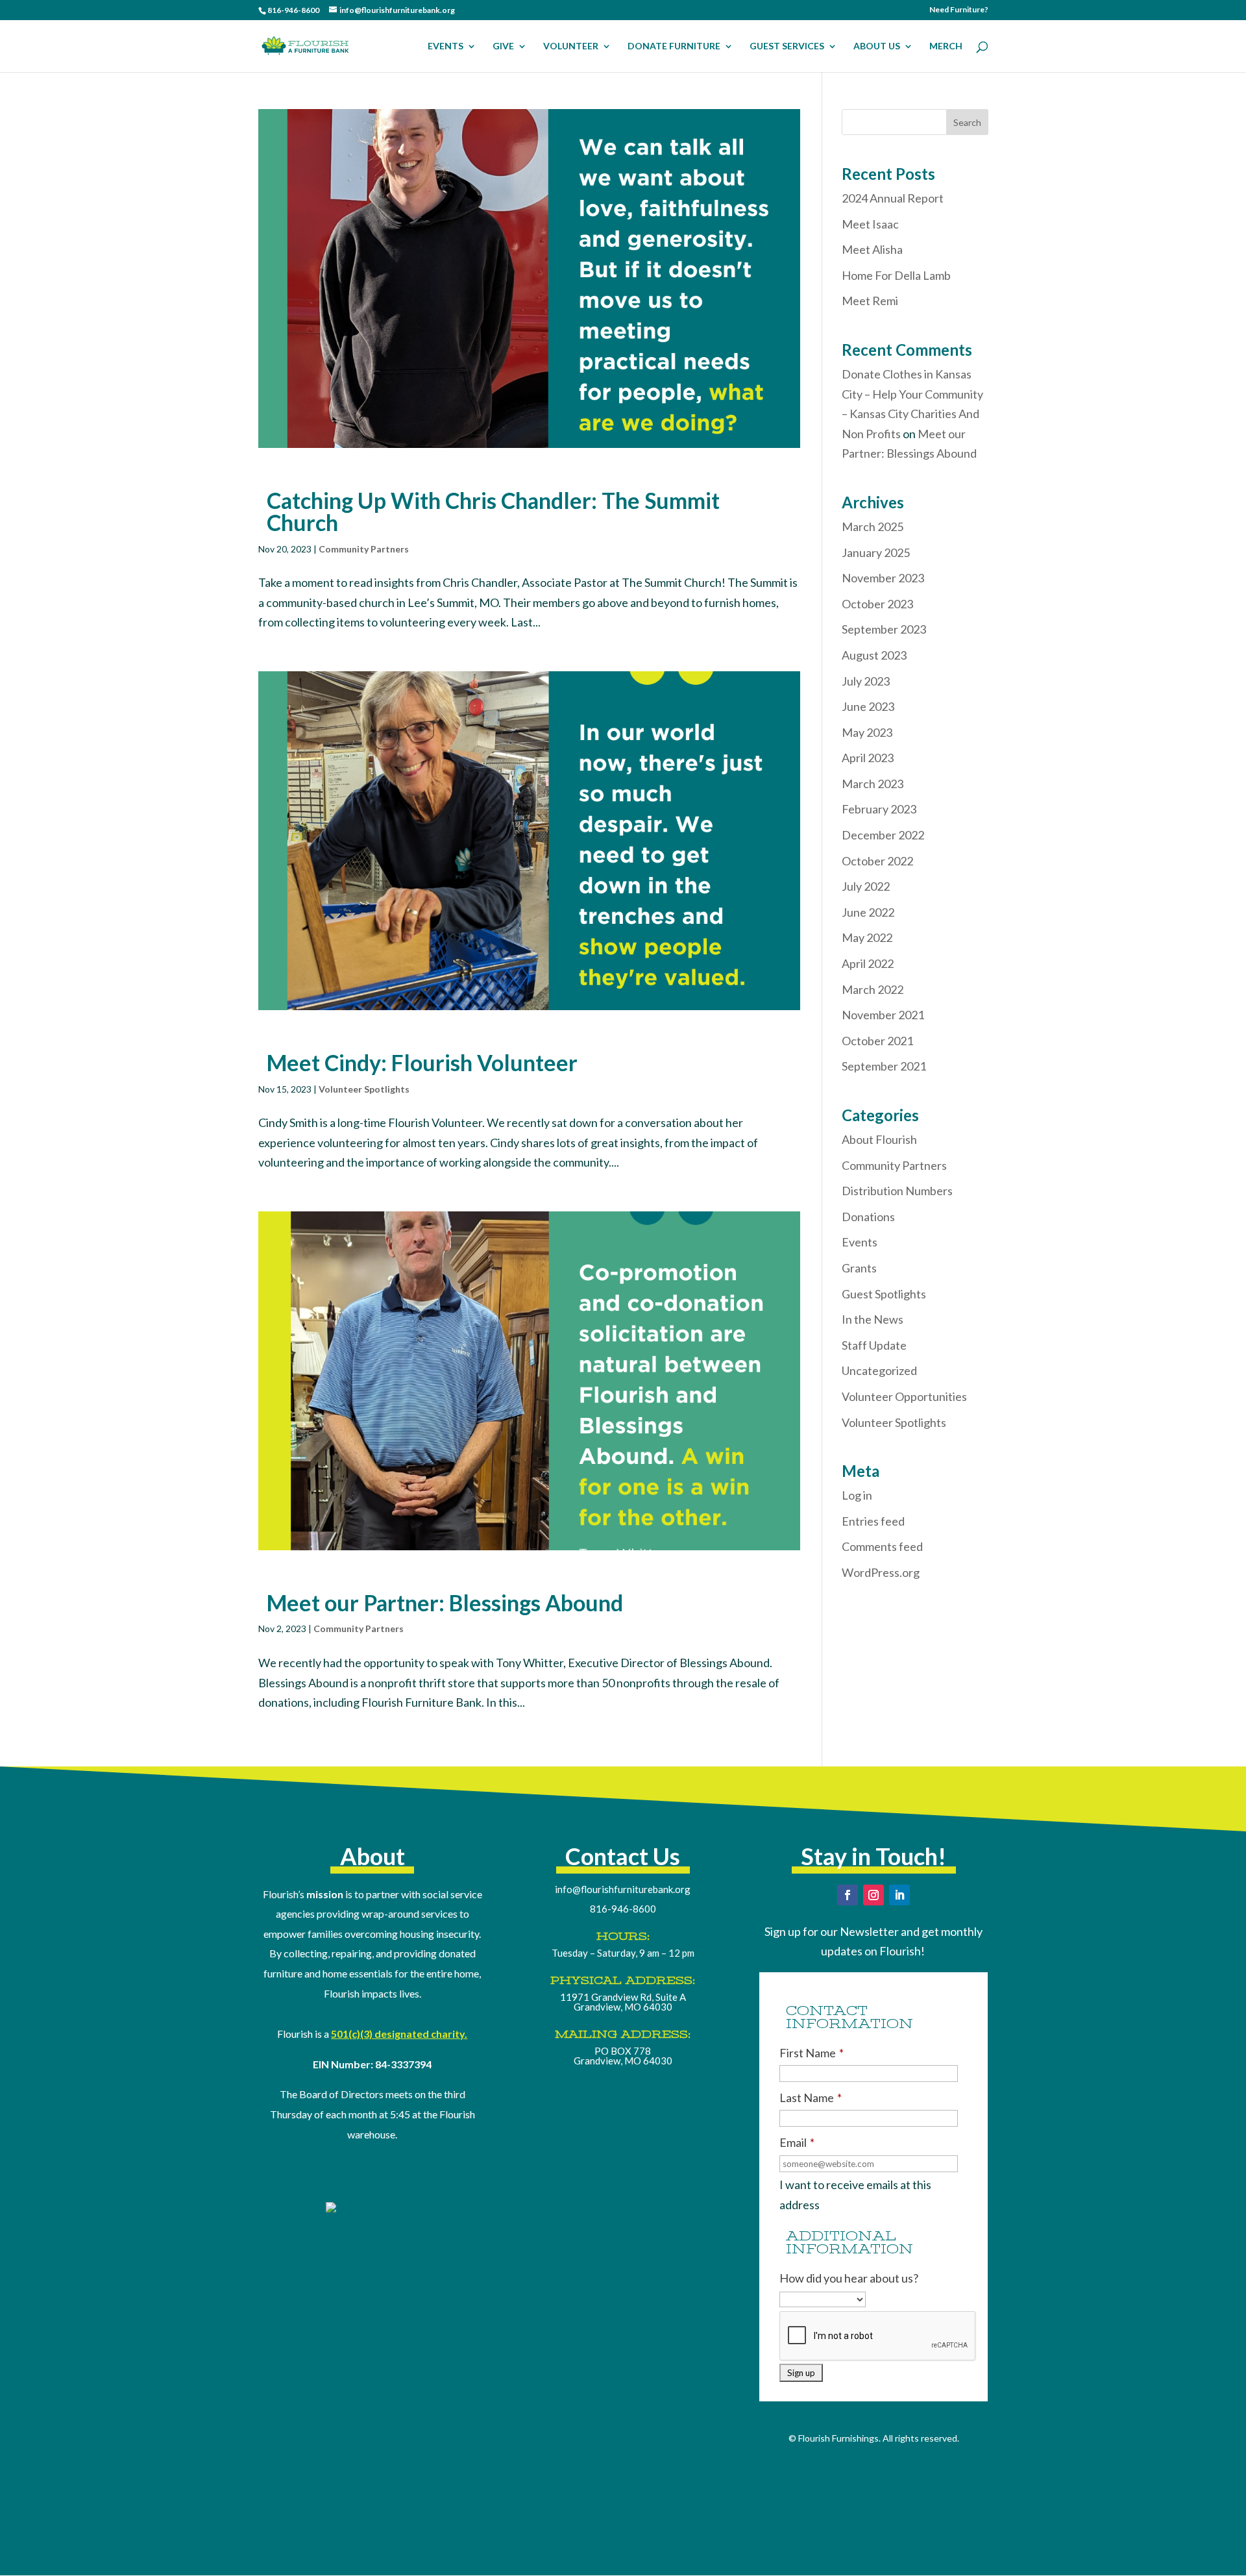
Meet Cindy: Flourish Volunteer (422, 1062)
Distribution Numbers (897, 1191)
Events (860, 1242)
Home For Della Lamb (896, 275)
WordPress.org (881, 1572)
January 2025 (876, 552)
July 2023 (866, 681)
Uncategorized (879, 1370)
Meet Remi (870, 301)
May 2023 (867, 732)
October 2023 (877, 604)
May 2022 (867, 937)
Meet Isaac (870, 224)
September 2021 (884, 1066)
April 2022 (868, 963)
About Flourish (879, 1139)
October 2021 (877, 1041)
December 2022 (883, 835)
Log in (857, 1495)
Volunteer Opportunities (904, 1396)
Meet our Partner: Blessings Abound (445, 1603)
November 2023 (883, 578)
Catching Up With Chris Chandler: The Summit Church (493, 511)
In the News (873, 1319)
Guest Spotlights (884, 1294)
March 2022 (873, 989)
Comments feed (882, 1546)
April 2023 (868, 758)
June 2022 (868, 912)
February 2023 (879, 809)
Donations (868, 1217)
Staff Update (874, 1345)
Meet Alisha (872, 249)
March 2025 (873, 526)
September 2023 (884, 629)
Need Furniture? (959, 10)
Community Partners (364, 549)
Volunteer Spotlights (364, 1089)
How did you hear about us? (849, 2278)
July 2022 (866, 886)
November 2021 (883, 1015)
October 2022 (877, 861)
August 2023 (874, 655)
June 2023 (868, 706)
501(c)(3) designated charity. (399, 2034)
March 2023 (873, 784)
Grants (859, 1268)
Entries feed (873, 1521)
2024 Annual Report (893, 198)
